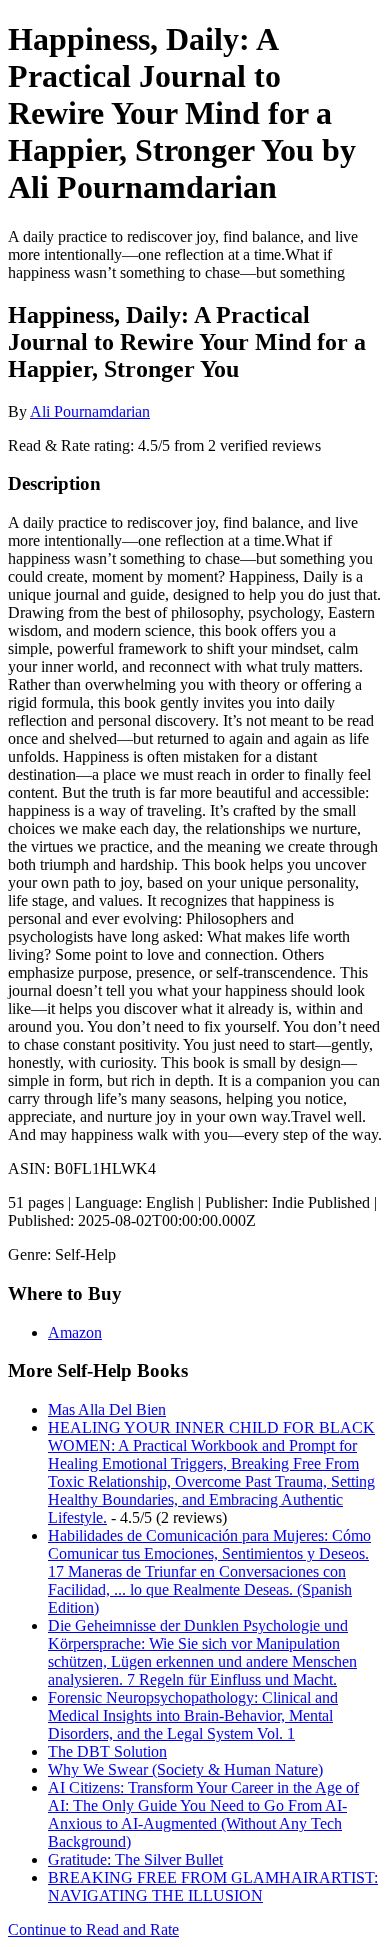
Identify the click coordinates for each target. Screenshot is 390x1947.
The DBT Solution (107, 1751)
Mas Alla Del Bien (107, 1409)
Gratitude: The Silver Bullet (135, 1859)
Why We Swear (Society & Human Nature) (185, 1769)
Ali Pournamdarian (90, 411)
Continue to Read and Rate (93, 1929)
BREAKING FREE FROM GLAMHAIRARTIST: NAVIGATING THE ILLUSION (213, 1886)
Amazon (75, 1332)
